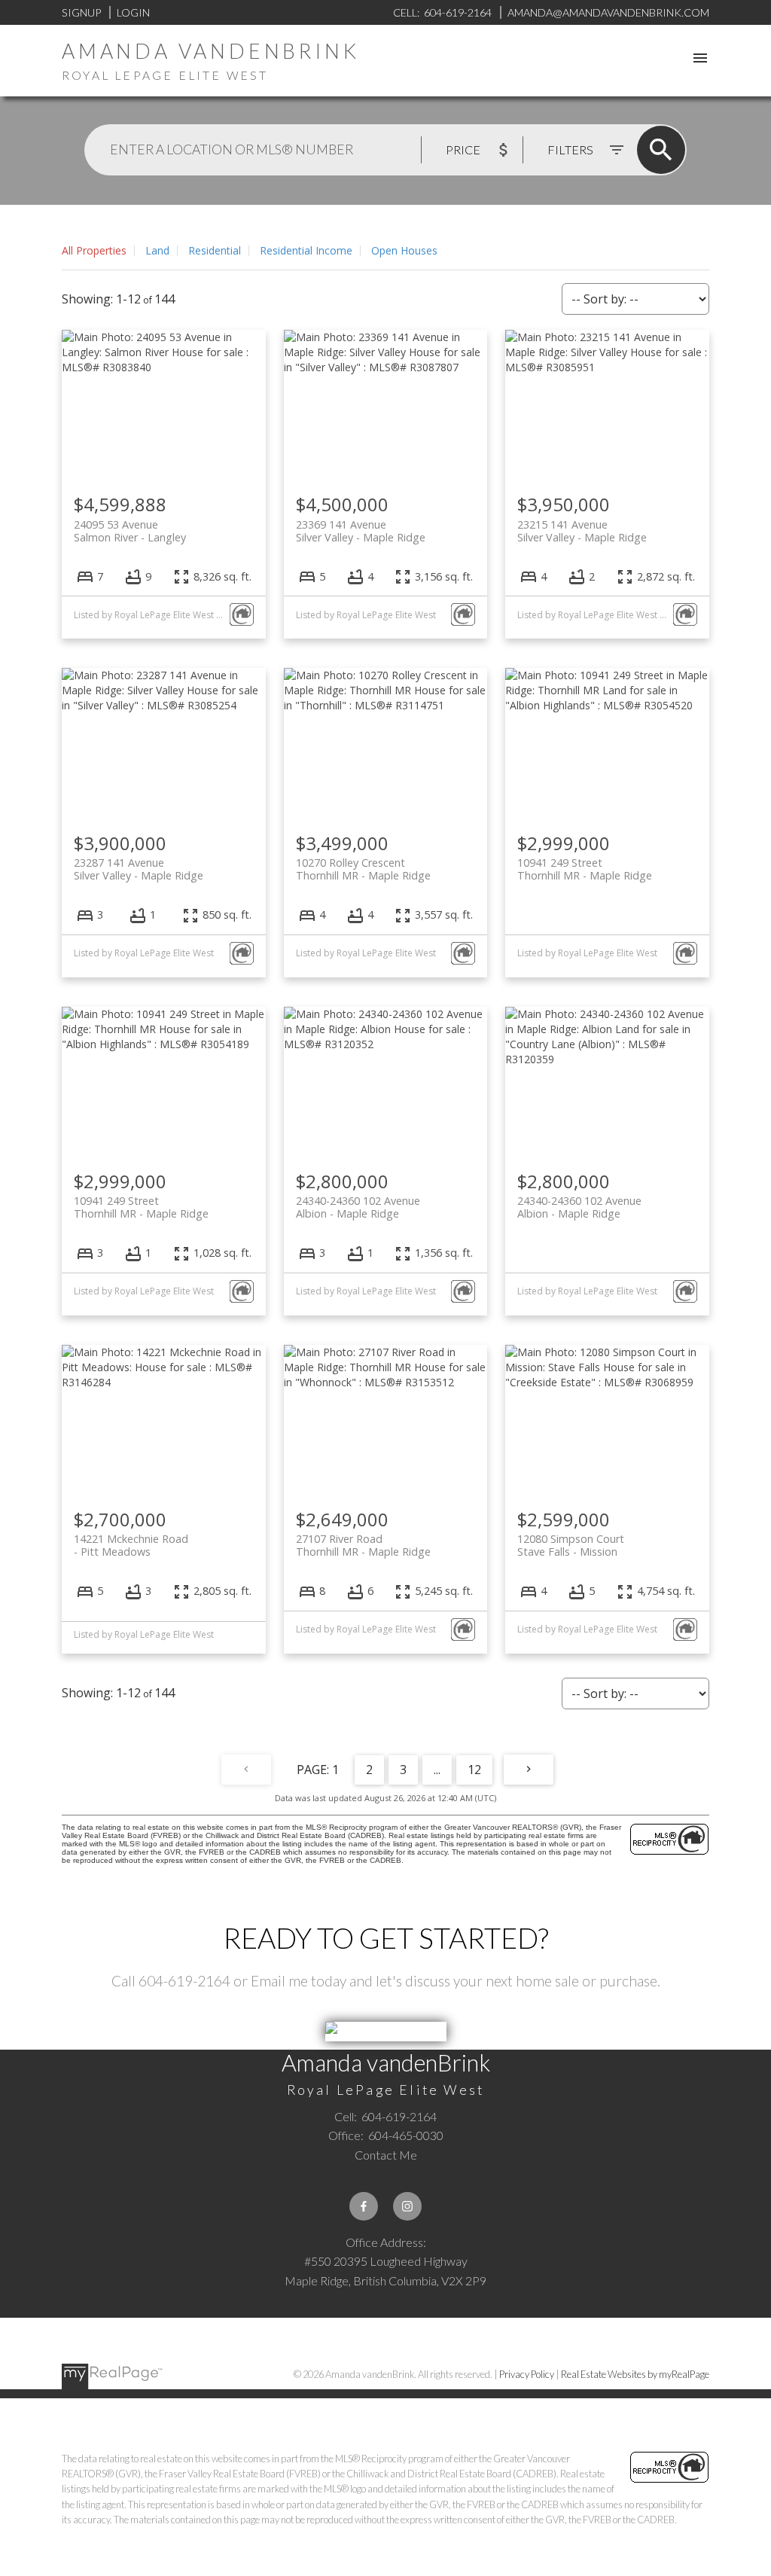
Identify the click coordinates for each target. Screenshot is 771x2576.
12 (474, 1770)
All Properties (94, 250)
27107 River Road (363, 1545)
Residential (215, 250)
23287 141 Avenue (139, 869)
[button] (364, 2206)
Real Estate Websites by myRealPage (635, 2374)
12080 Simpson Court (571, 1545)
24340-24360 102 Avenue (358, 1207)
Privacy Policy (527, 2374)
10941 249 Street (585, 869)
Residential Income (306, 250)
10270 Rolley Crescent (363, 869)
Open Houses (404, 250)
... (437, 1770)
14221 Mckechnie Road (131, 1545)
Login (133, 12)
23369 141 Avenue (361, 531)
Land (157, 250)
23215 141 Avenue (582, 531)
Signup (81, 12)
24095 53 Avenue (130, 531)
